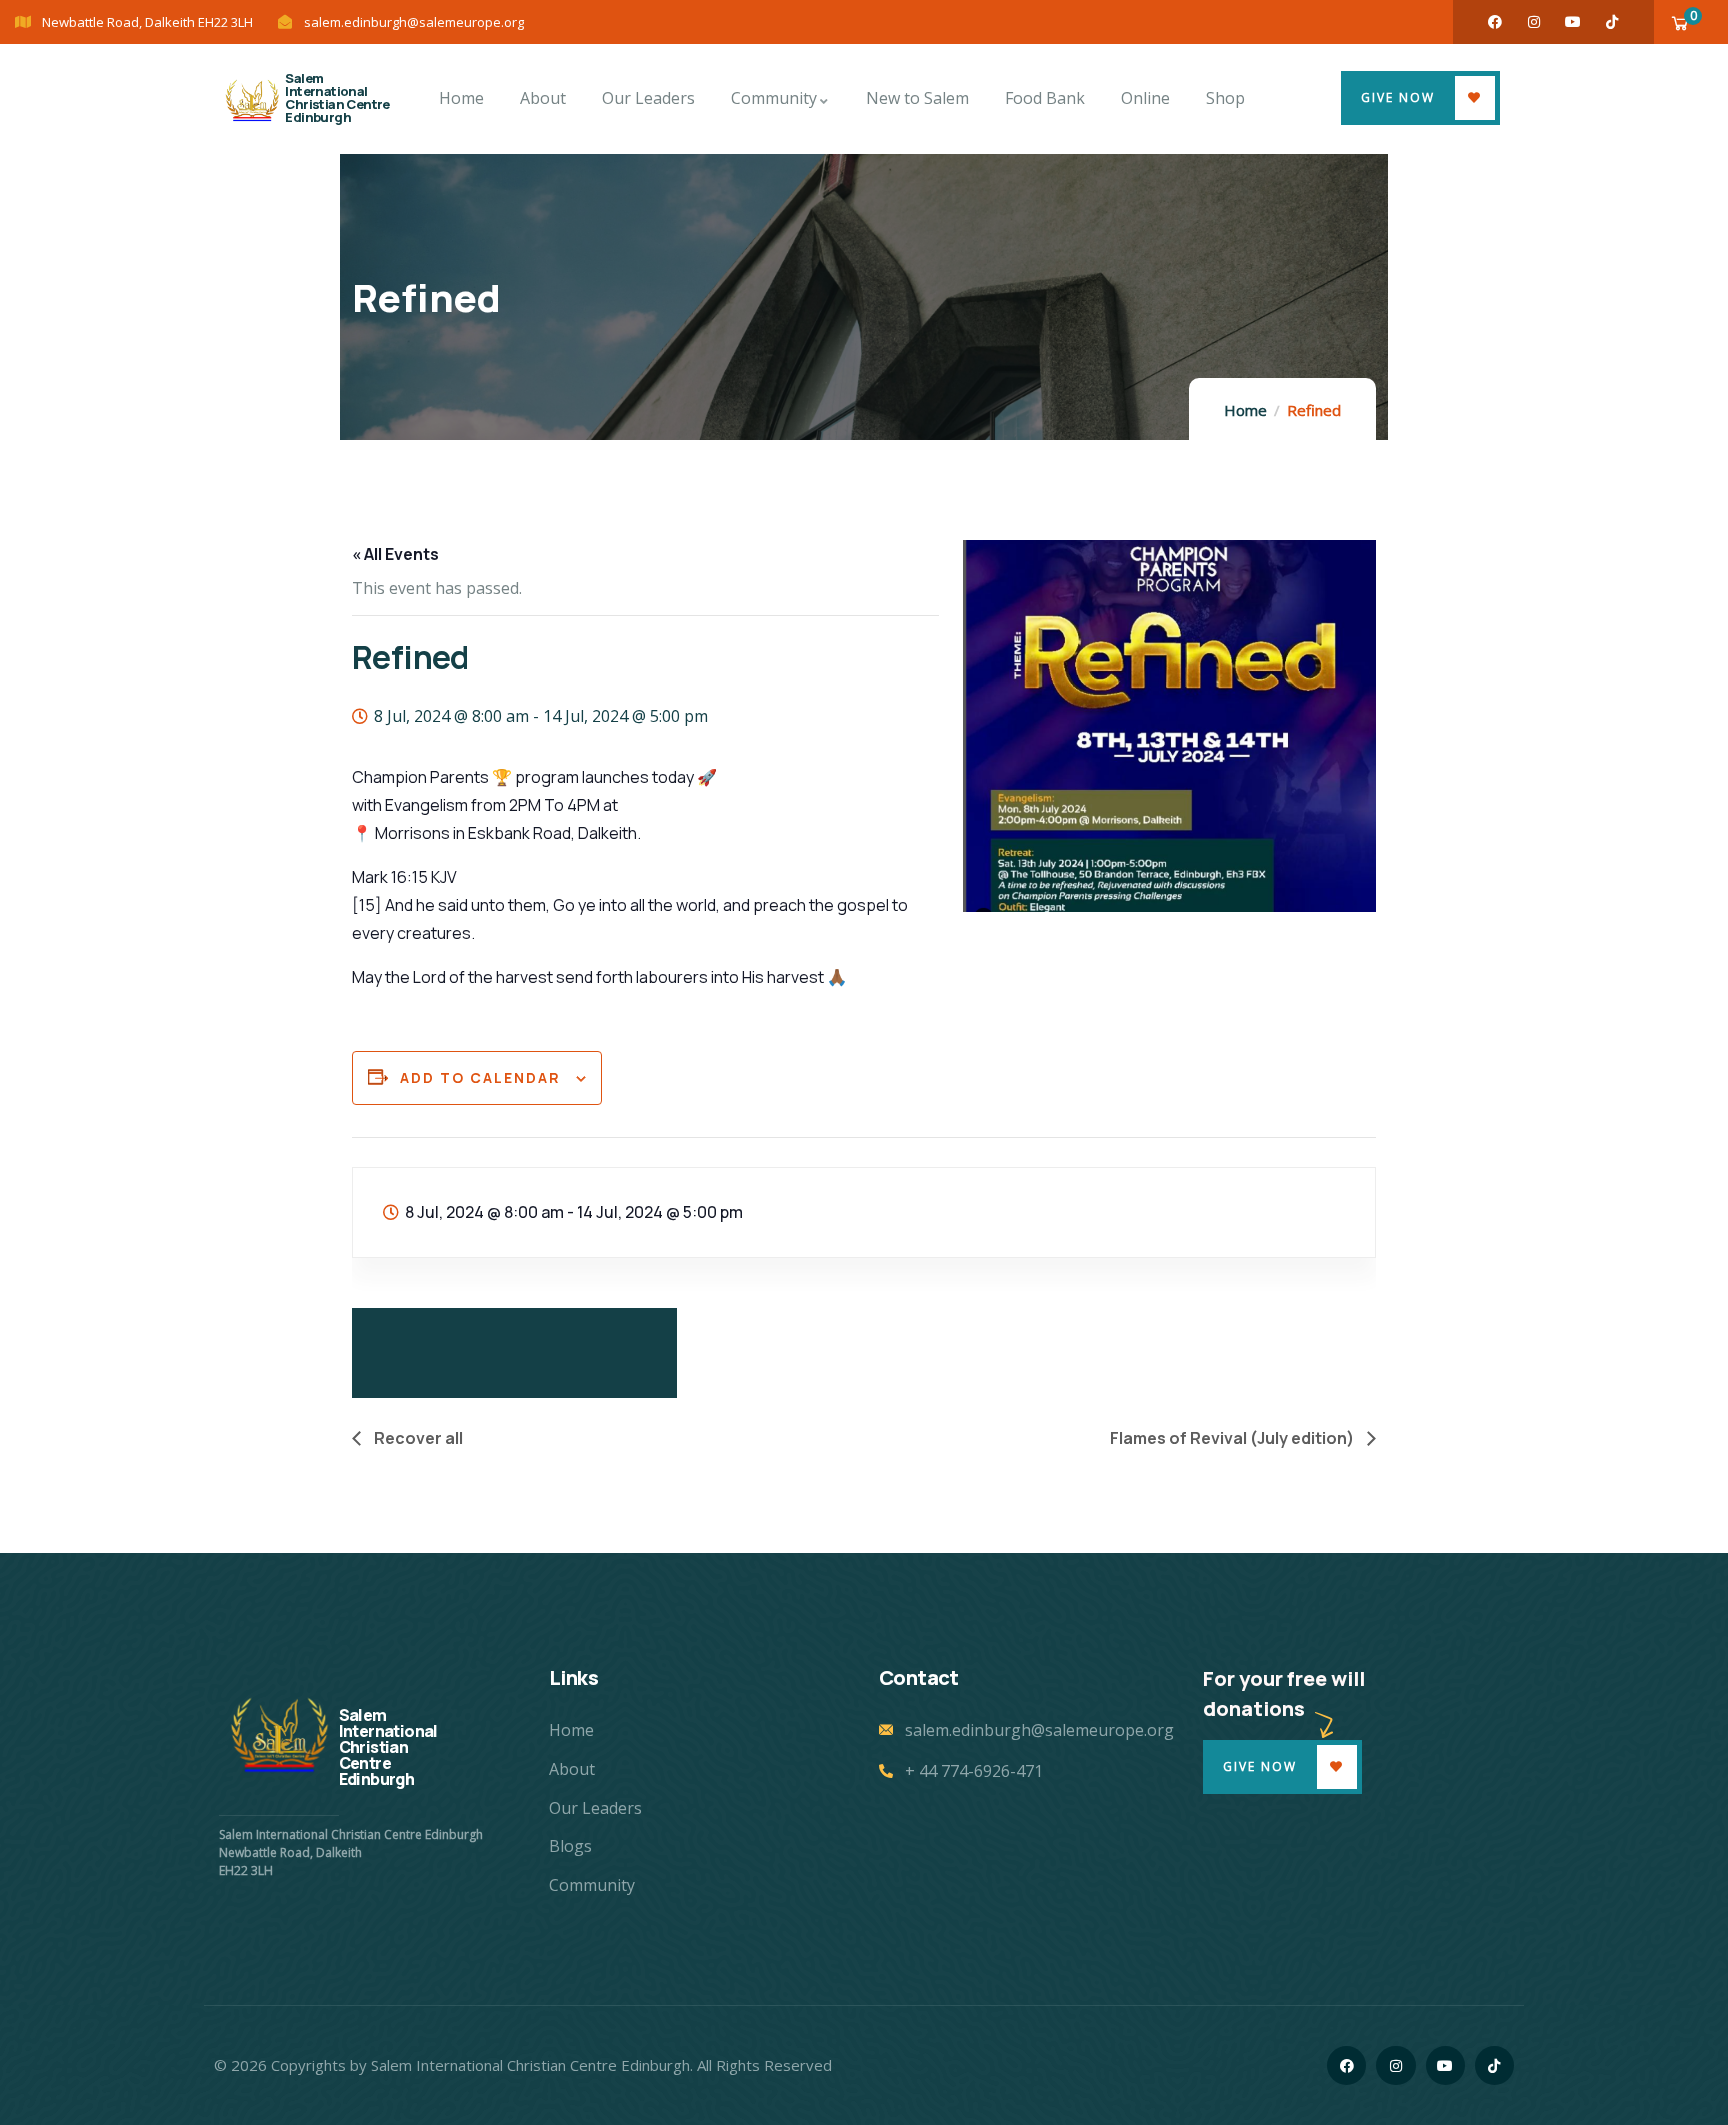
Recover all (417, 1438)
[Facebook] (1495, 22)
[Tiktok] (1612, 22)
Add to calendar (480, 1077)
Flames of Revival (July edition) (1233, 1438)
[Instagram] (1534, 22)
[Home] (252, 98)
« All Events (395, 554)
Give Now (1398, 97)
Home (1245, 410)
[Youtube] (1573, 22)
